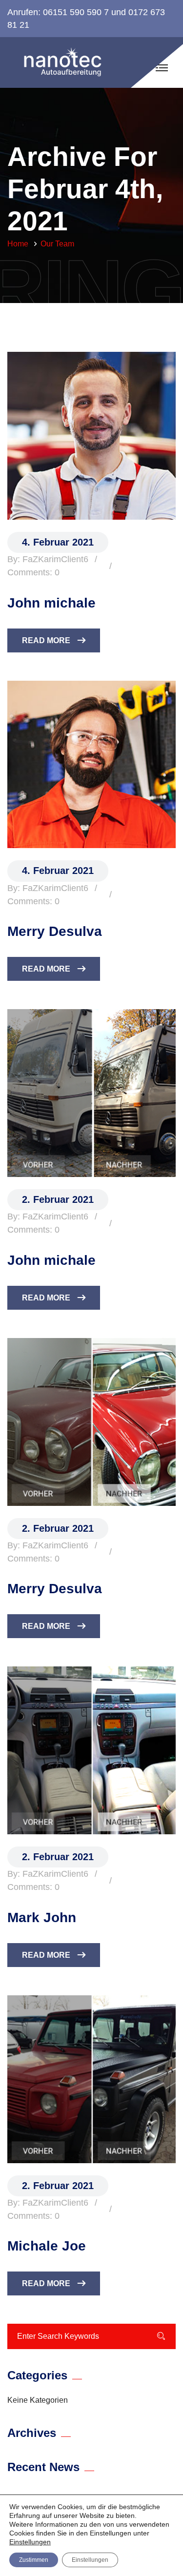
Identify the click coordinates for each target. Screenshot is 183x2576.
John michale (51, 603)
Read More (46, 640)
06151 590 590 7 (76, 12)
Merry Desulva (55, 931)
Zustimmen (34, 2560)
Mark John (42, 1917)
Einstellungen (30, 2542)
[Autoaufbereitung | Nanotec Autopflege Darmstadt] (66, 62)
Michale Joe (47, 2246)
